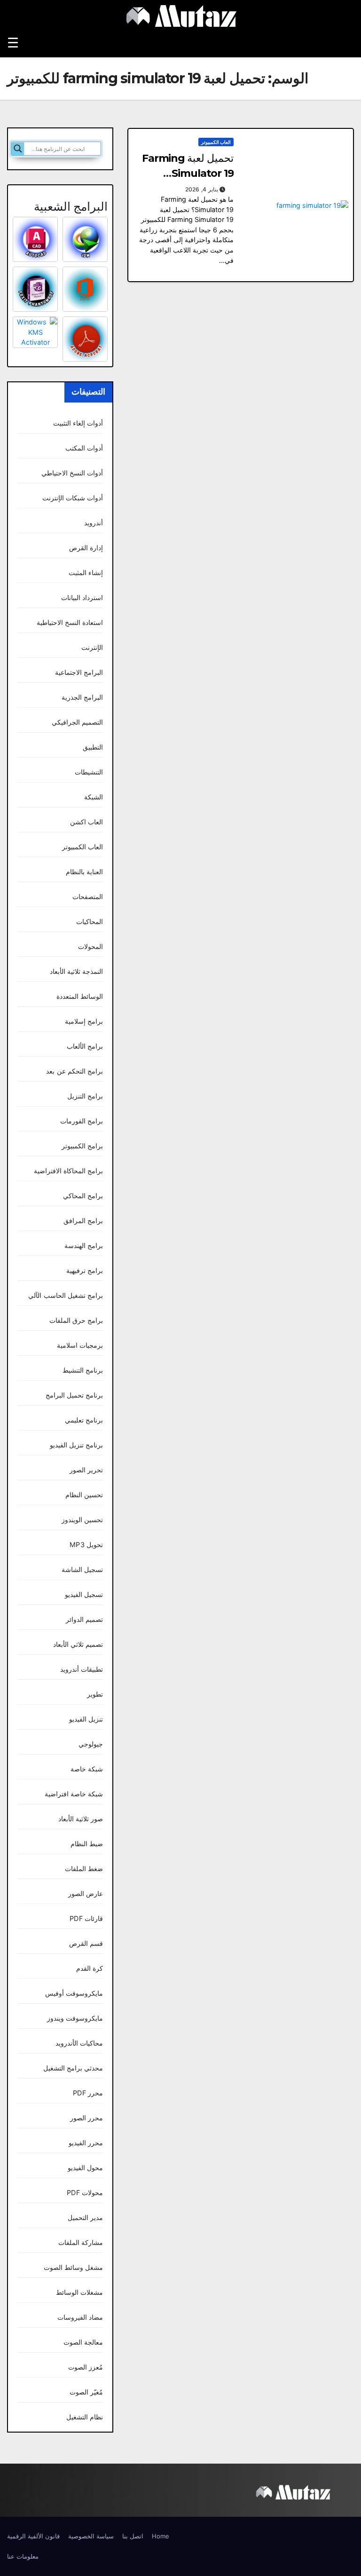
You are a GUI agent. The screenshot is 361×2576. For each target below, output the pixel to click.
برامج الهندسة (84, 1245)
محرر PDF (88, 2093)
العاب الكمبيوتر (216, 142)
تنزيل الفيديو (86, 1719)
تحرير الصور (86, 1470)
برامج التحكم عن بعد (75, 1071)
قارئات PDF (86, 1918)
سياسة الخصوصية (91, 2536)
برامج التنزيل (85, 1096)
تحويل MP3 (86, 1545)
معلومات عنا (23, 2556)
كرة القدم (90, 1968)
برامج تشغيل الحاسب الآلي (66, 1295)
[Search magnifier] (18, 149)
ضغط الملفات (84, 1869)
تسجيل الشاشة (82, 1569)
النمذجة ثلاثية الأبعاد (76, 971)
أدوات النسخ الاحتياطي (72, 473)
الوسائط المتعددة (80, 996)
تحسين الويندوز (82, 1520)
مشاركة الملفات (81, 2242)
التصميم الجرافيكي (77, 722)
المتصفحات (88, 897)
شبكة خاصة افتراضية (74, 1794)
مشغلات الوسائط (79, 2292)
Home (161, 2536)
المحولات (90, 946)
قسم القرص (86, 1943)
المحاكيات (90, 921)
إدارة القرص (86, 548)
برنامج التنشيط (83, 1370)
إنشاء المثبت (86, 573)
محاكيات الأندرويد (79, 2043)
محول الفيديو (85, 2168)
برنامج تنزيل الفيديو (76, 1445)
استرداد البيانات (82, 597)
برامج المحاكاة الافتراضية (68, 1171)
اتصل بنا (133, 2536)
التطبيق (93, 747)
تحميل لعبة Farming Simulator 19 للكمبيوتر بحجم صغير (188, 173)
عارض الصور (86, 1893)
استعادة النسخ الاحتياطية (70, 622)
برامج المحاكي (83, 1196)
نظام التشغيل (85, 2417)
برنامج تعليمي (84, 1420)
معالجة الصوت (83, 2342)
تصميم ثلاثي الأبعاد (78, 1644)
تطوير (95, 1694)
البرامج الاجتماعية (79, 672)
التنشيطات (89, 772)
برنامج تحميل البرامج (74, 1395)
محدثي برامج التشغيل (73, 2068)
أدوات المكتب (84, 448)
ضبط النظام (87, 1844)
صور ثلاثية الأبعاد (81, 1819)
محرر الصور (86, 2118)
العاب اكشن (86, 822)
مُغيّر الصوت (86, 2392)
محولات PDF (85, 2193)
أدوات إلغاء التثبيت (78, 423)
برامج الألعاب (85, 1046)
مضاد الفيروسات (80, 2317)
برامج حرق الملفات (76, 1320)
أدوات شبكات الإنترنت (73, 498)
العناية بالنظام (84, 872)
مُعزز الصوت (86, 2367)
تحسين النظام (84, 1495)
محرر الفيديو (86, 2143)
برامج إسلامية (84, 1021)
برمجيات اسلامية (80, 1345)
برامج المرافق (83, 1221)
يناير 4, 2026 (202, 189)
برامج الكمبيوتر (82, 1146)
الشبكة (94, 797)
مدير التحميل (85, 2217)
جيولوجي (91, 1744)
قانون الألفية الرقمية (33, 2536)
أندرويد (94, 523)
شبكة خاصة (87, 1769)
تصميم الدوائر (84, 1619)
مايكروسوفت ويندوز (75, 2018)
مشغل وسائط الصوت (73, 2267)
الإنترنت (92, 647)
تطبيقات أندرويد (82, 1669)
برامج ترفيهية (85, 1270)
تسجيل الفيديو (84, 1594)
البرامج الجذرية (82, 697)
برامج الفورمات (82, 1121)
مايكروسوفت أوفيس (74, 1993)
